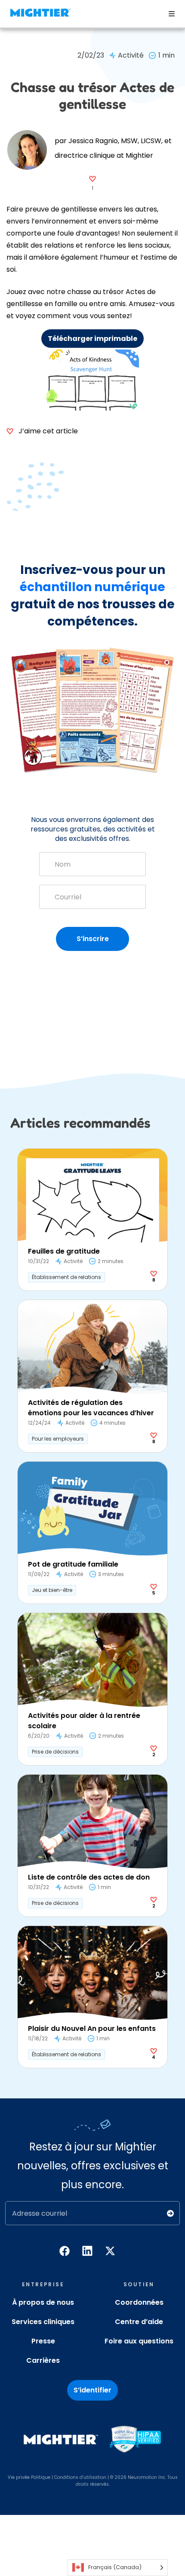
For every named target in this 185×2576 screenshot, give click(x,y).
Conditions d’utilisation (80, 2477)
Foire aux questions (139, 2341)
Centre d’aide (139, 2322)
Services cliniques (43, 2322)
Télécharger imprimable (92, 339)
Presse (43, 2341)
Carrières (43, 2360)
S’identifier (92, 2390)
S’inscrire (93, 939)
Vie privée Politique (29, 2477)
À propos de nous (43, 2302)
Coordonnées (139, 2302)
